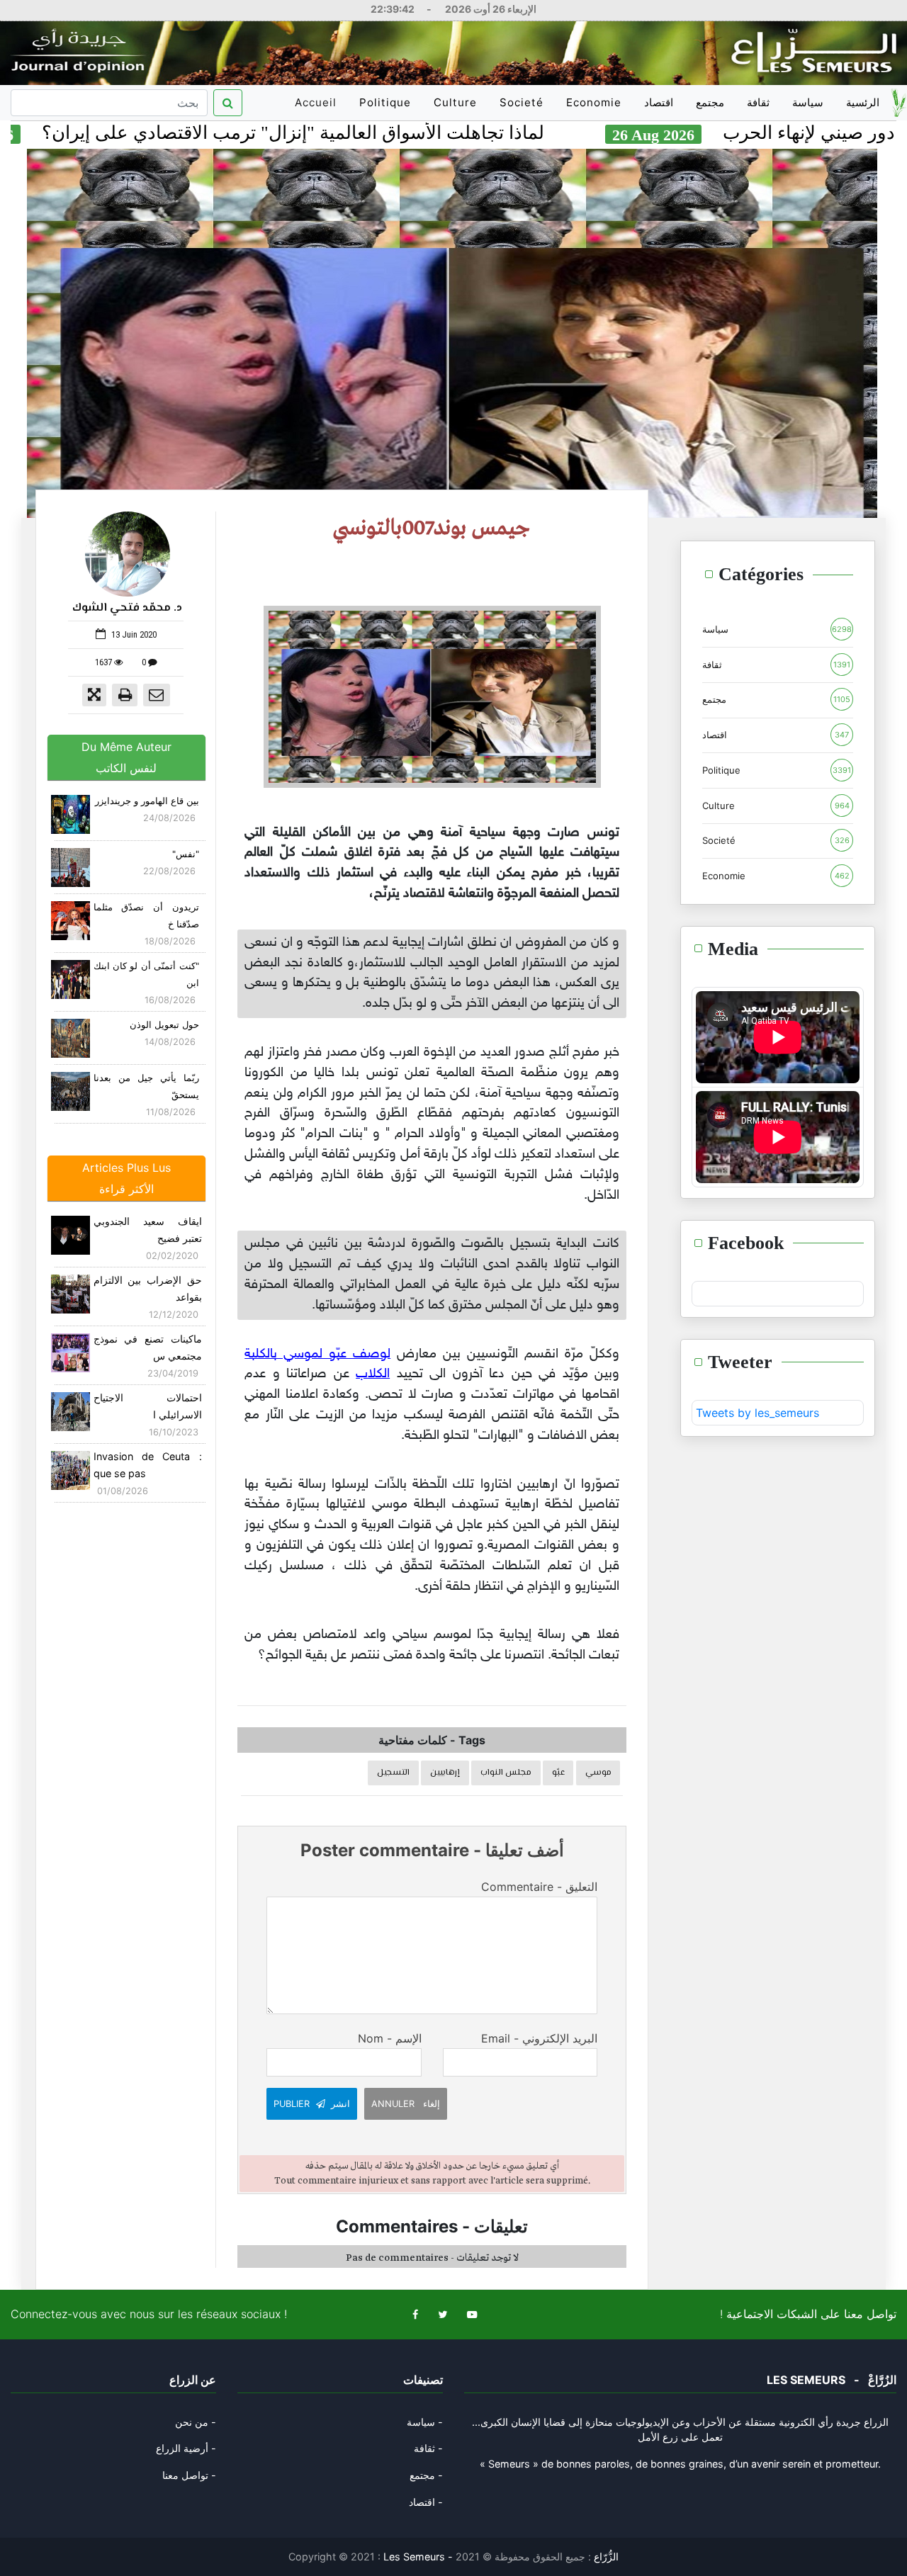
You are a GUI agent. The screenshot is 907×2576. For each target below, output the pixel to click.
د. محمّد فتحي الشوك (127, 608)
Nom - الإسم (389, 2038)
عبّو (558, 1773)
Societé (522, 102)
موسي (598, 1773)
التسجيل (393, 1773)
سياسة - (425, 2422)
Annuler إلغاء (406, 2104)
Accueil (318, 108)
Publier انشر (312, 2104)
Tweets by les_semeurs (757, 1413)
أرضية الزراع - (186, 2448)
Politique (385, 102)
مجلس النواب (506, 1773)
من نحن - (196, 2422)
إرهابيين (445, 1773)
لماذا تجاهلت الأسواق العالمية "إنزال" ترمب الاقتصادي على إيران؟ (389, 133)
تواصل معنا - (189, 2475)
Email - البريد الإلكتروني (539, 2038)
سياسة (808, 102)
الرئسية (863, 102)
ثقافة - (428, 2448)
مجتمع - (426, 2475)
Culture (455, 102)
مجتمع (710, 102)
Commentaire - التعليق (539, 1887)
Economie (594, 102)
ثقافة (758, 102)
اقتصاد (659, 102)
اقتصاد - (426, 2502)
